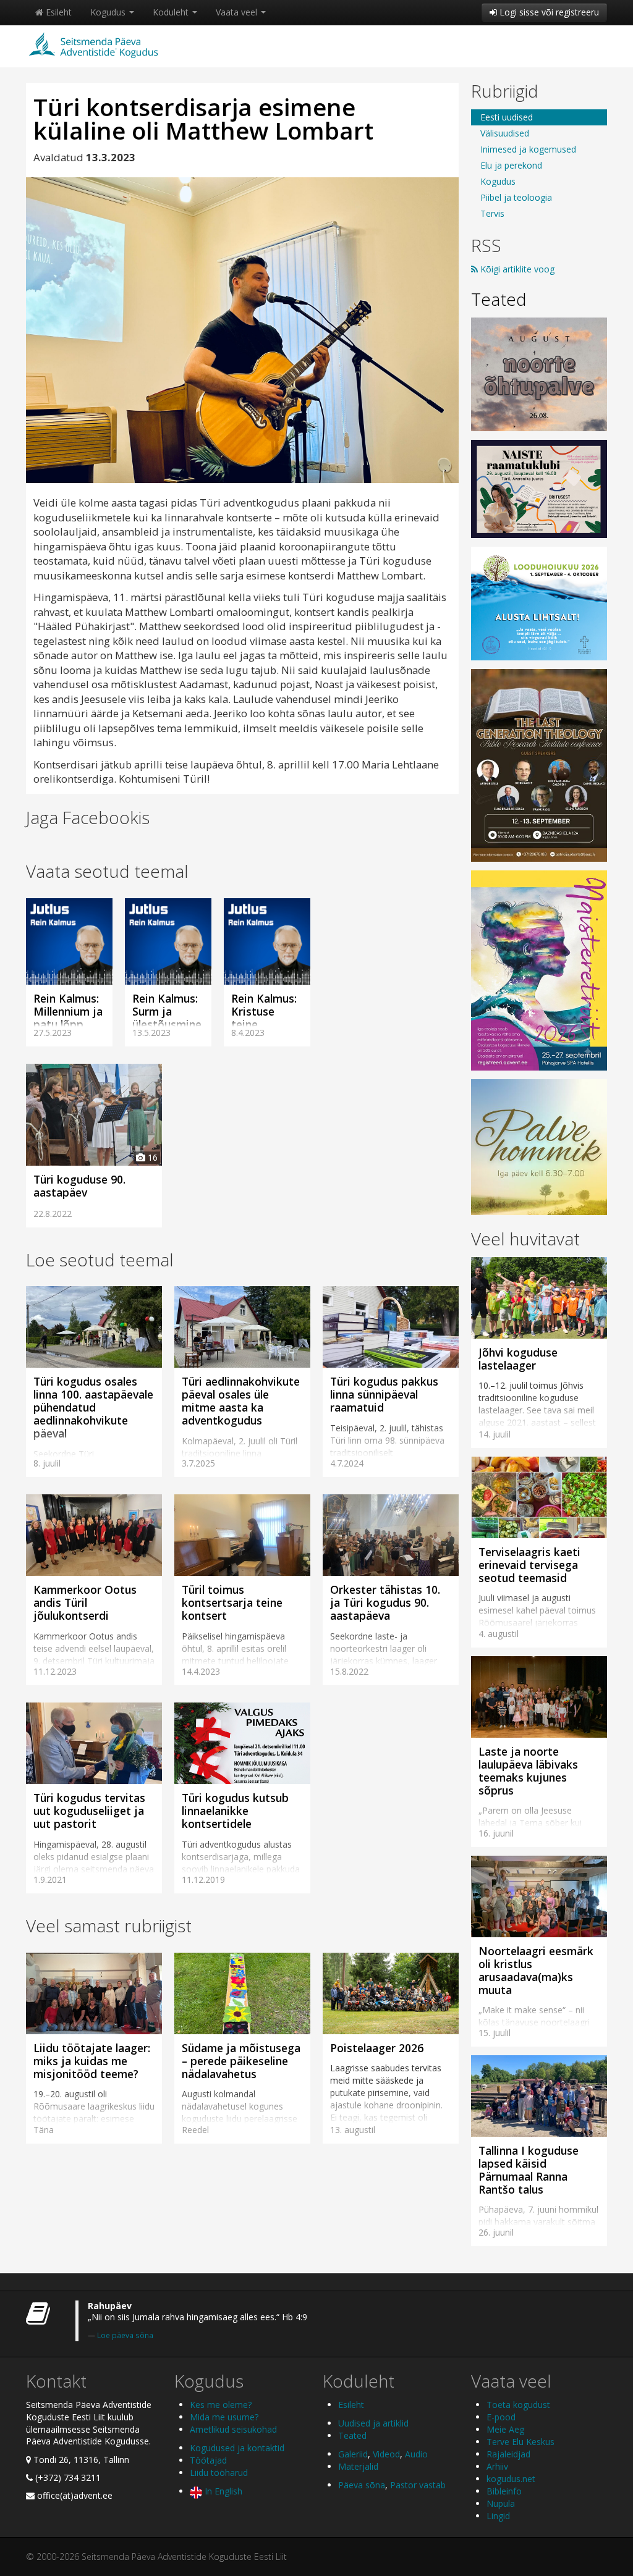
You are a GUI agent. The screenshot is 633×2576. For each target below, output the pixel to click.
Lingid (498, 2516)
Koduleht (172, 12)
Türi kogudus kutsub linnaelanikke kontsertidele (235, 1811)
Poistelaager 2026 (377, 2048)
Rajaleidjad (508, 2454)
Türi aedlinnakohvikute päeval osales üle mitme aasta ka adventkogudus (241, 1401)
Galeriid (353, 2454)
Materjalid (358, 2466)
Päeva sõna (362, 2485)
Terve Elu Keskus (520, 2442)
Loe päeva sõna (125, 2335)
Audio (416, 2454)
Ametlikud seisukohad (233, 2429)
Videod (386, 2454)
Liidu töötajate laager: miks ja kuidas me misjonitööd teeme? (92, 2061)
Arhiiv (497, 2466)
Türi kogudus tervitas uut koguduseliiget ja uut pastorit (89, 1811)
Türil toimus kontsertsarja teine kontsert (232, 1602)
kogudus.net (511, 2479)
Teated (499, 299)
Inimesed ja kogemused (528, 149)
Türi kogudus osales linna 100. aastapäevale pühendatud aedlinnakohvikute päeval (93, 1407)
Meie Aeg (505, 2429)
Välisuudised (505, 133)
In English (222, 2491)
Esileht (57, 12)
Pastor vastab (418, 2485)
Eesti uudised (507, 117)
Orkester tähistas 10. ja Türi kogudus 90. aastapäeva (385, 1602)
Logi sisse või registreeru (548, 12)
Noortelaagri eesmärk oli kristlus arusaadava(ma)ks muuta (536, 1970)
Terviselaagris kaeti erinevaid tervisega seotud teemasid (529, 1565)
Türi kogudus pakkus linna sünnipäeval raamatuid (384, 1394)
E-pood (501, 2417)
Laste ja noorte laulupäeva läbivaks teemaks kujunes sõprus (528, 1771)
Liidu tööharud (219, 2473)
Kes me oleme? (221, 2405)
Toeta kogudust (518, 2405)
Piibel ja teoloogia (516, 197)
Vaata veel (238, 12)
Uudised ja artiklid (373, 2423)
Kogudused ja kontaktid (237, 2448)
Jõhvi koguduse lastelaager (518, 1359)
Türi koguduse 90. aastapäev (79, 1186)
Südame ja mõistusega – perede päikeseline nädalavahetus (241, 2061)
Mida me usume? (224, 2417)
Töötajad (208, 2460)
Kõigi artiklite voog (516, 269)
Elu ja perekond (511, 165)
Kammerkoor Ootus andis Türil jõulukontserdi (85, 1602)
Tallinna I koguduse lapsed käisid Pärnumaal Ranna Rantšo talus (529, 2170)
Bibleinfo (504, 2491)
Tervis (492, 213)
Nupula (501, 2503)
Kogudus (109, 12)
